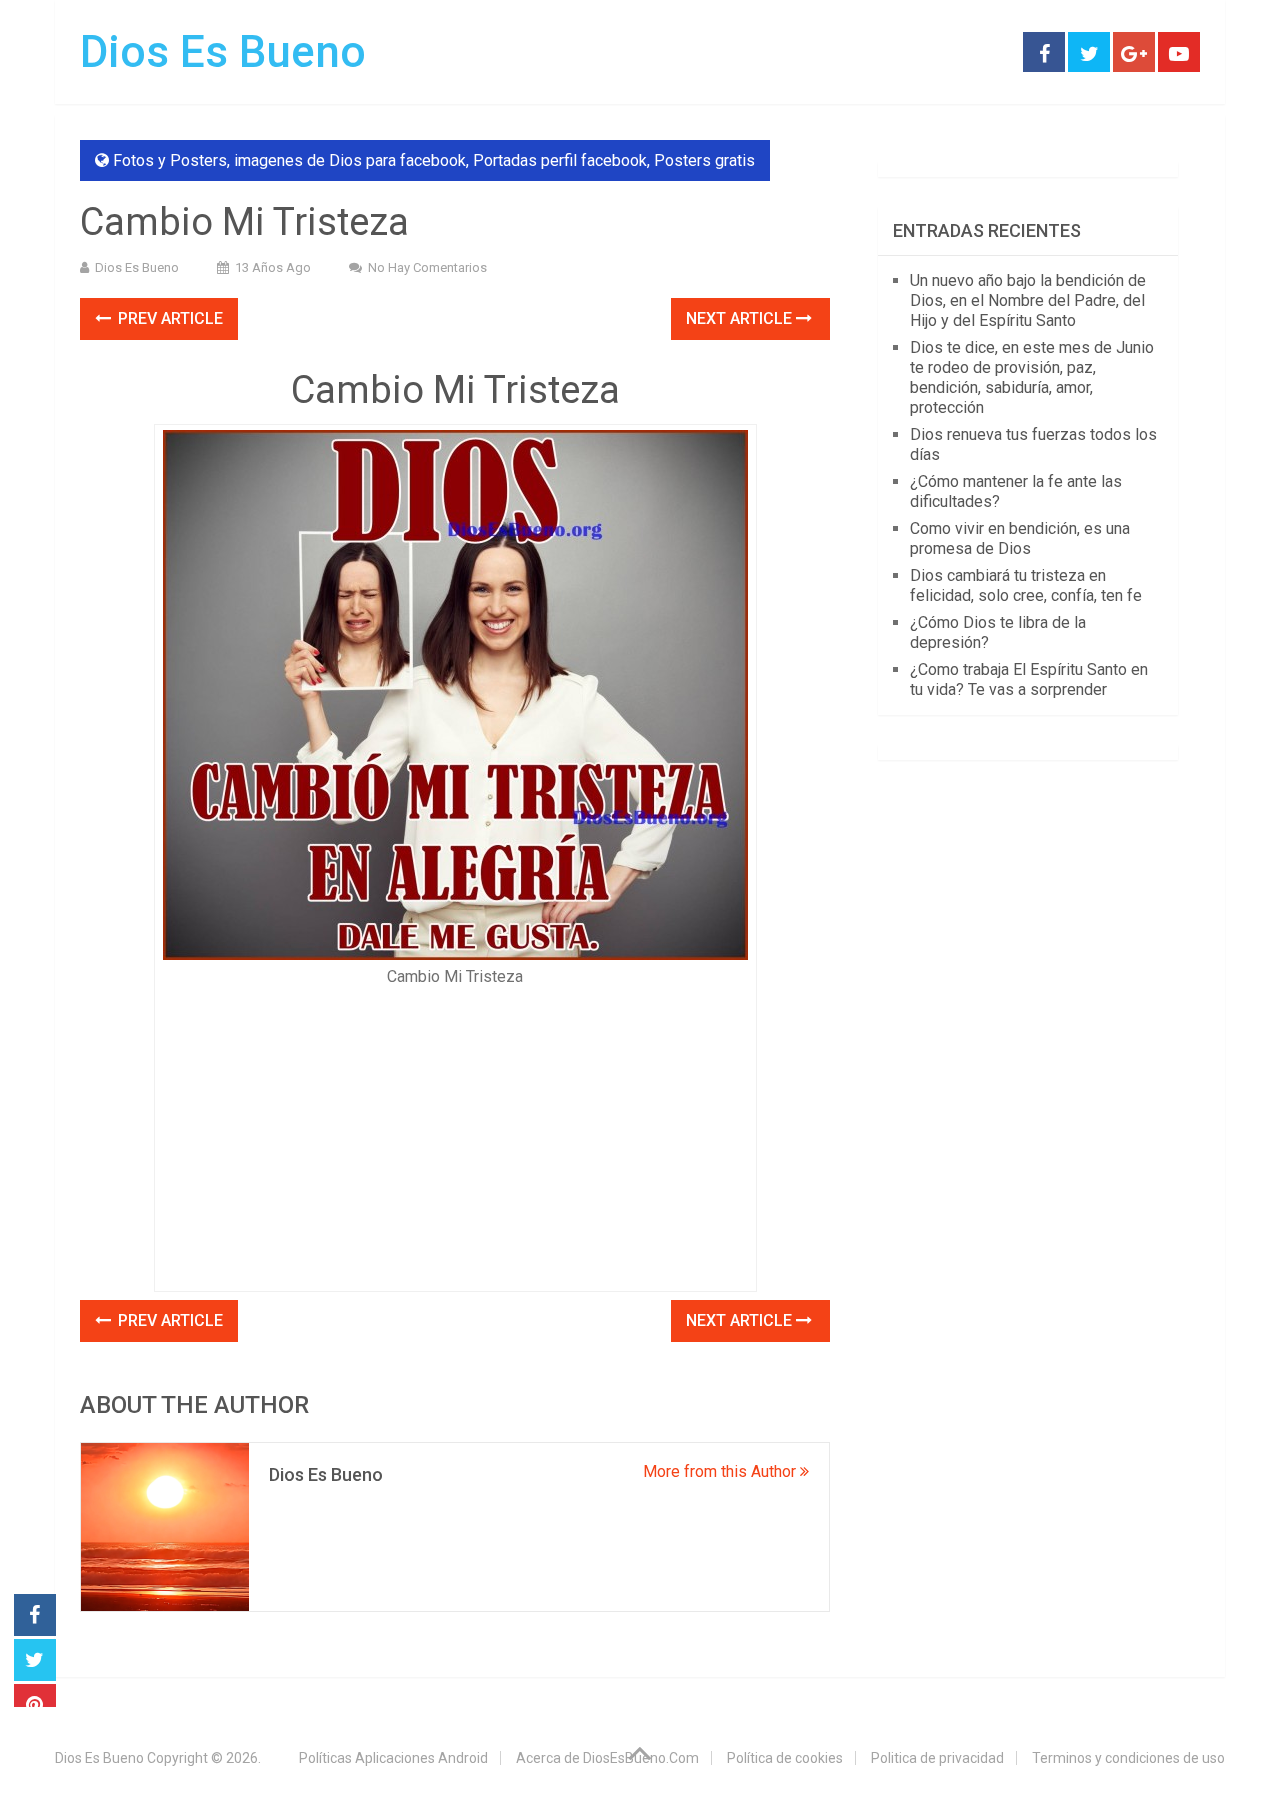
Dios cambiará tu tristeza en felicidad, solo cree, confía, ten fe (1026, 585)
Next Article (741, 318)
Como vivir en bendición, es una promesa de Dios (1020, 538)
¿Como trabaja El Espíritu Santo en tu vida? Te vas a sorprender (1029, 679)
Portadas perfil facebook (560, 160)
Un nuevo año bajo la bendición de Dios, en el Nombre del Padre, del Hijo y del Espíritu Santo (1028, 300)
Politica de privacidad (937, 1758)
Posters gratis (704, 160)
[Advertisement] (455, 1133)
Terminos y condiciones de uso (1128, 1758)
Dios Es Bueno (223, 52)
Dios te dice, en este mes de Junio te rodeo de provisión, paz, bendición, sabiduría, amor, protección (1032, 377)
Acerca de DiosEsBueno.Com (607, 1758)
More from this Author (721, 1471)
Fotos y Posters (170, 160)
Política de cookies (785, 1758)
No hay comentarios (427, 267)
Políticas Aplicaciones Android (393, 1758)
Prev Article (168, 318)
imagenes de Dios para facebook (350, 160)
